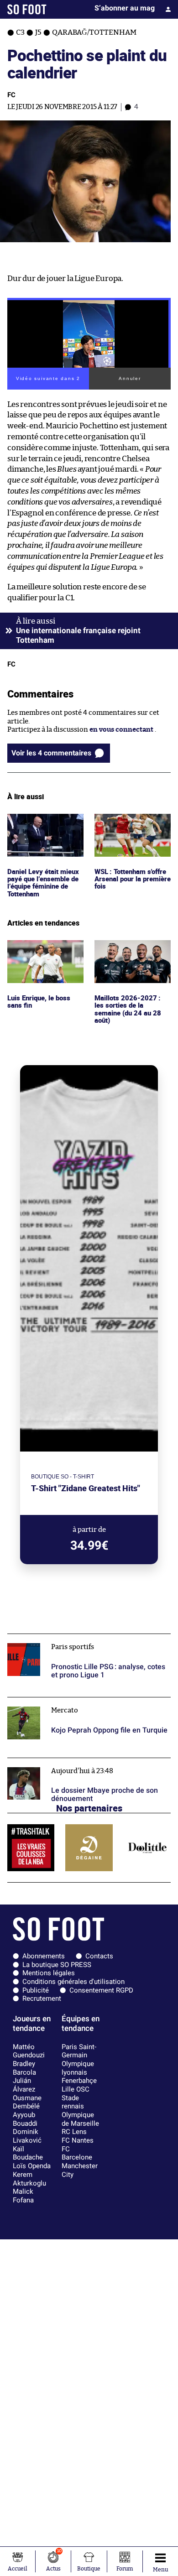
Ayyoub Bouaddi (25, 2119)
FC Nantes (78, 2140)
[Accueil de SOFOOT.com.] (27, 9)
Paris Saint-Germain (79, 2051)
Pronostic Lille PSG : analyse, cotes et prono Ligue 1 (88, 1638)
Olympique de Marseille (80, 2119)
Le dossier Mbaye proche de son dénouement (79, 1762)
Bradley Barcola (24, 2068)
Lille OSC (76, 2089)
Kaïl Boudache (28, 2153)
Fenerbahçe (79, 2081)
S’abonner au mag (125, 8)
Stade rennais (73, 2102)
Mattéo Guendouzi (29, 2051)
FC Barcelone (77, 2153)
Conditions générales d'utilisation (73, 1982)
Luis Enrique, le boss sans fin (40, 948)
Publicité (36, 1990)
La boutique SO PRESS (57, 1965)
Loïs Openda (32, 2166)
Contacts (99, 1956)
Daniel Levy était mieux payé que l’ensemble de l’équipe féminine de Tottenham (45, 830)
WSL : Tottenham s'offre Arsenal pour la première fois (132, 826)
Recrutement (42, 1998)
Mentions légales (49, 1973)
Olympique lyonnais (78, 2068)
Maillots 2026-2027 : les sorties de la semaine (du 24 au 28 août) (132, 952)
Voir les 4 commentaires (51, 753)
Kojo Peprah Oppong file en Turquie (64, 1701)
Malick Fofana (23, 2196)
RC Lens (74, 2132)
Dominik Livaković (27, 2136)
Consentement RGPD (101, 1990)
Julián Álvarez (24, 2085)
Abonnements (44, 1956)
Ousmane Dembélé (27, 2102)
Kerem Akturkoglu (29, 2179)
